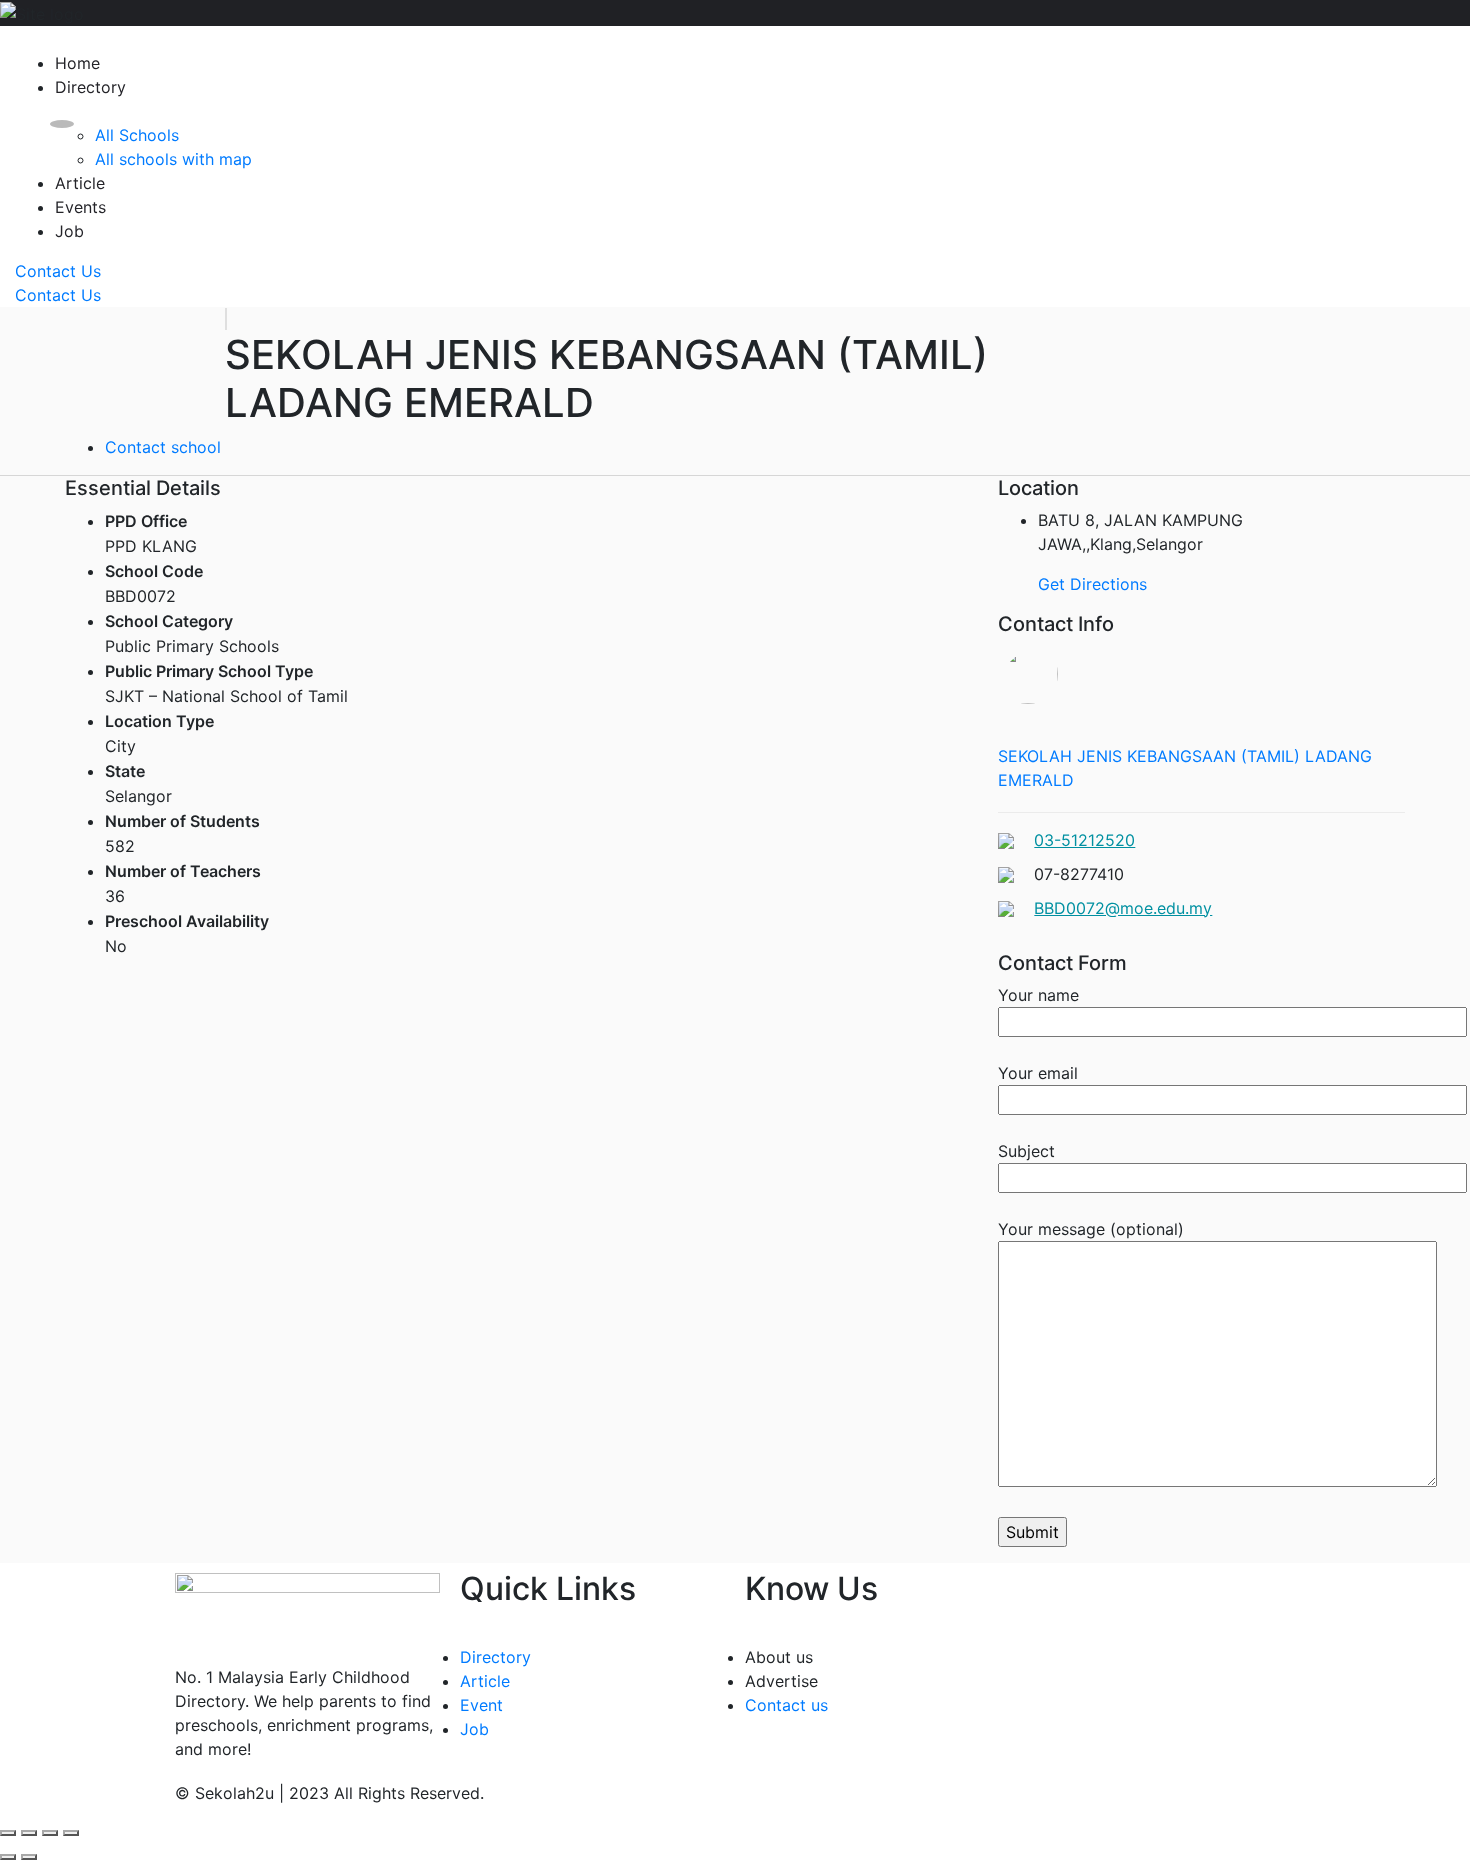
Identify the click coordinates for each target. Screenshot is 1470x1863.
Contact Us (58, 271)
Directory (90, 87)
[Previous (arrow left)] (8, 1857)
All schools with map (173, 159)
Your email (1038, 1073)
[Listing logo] (226, 319)
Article (80, 183)
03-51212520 (1084, 840)
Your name (1038, 995)
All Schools (137, 135)
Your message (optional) (1091, 1229)
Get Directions (1092, 584)
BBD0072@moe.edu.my (1123, 908)
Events (80, 207)
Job (69, 231)
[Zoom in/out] (71, 1833)
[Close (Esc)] (8, 1833)
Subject (1026, 1151)
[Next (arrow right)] (29, 1857)
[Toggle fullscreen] (50, 1833)
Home (77, 63)
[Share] (29, 1833)
